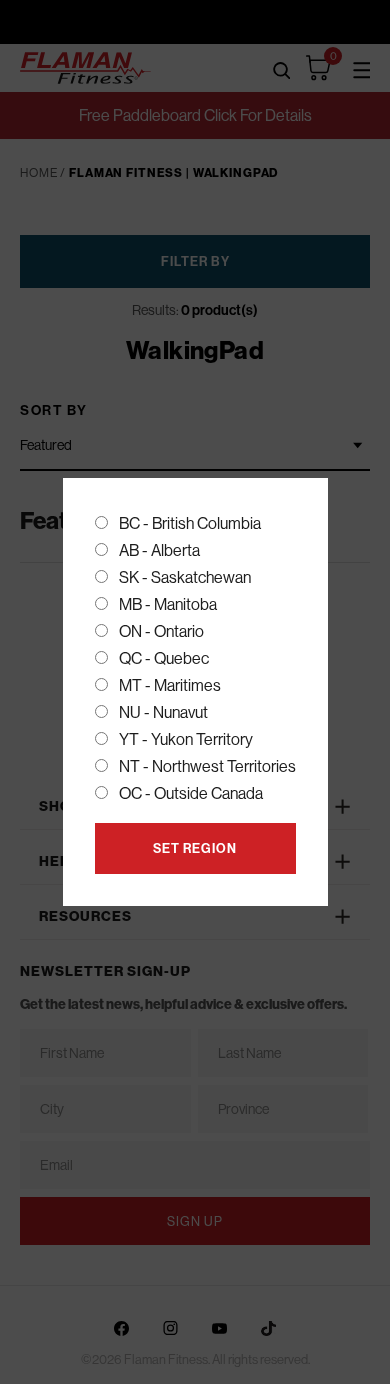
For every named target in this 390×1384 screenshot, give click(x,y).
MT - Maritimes (170, 685)
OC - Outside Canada (191, 793)
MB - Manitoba (168, 604)
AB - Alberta (159, 550)
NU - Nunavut (163, 712)
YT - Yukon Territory (186, 739)
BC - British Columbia (190, 523)
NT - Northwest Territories (207, 766)
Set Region (195, 848)
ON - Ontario (161, 631)
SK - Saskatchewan (185, 577)
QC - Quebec (164, 658)
